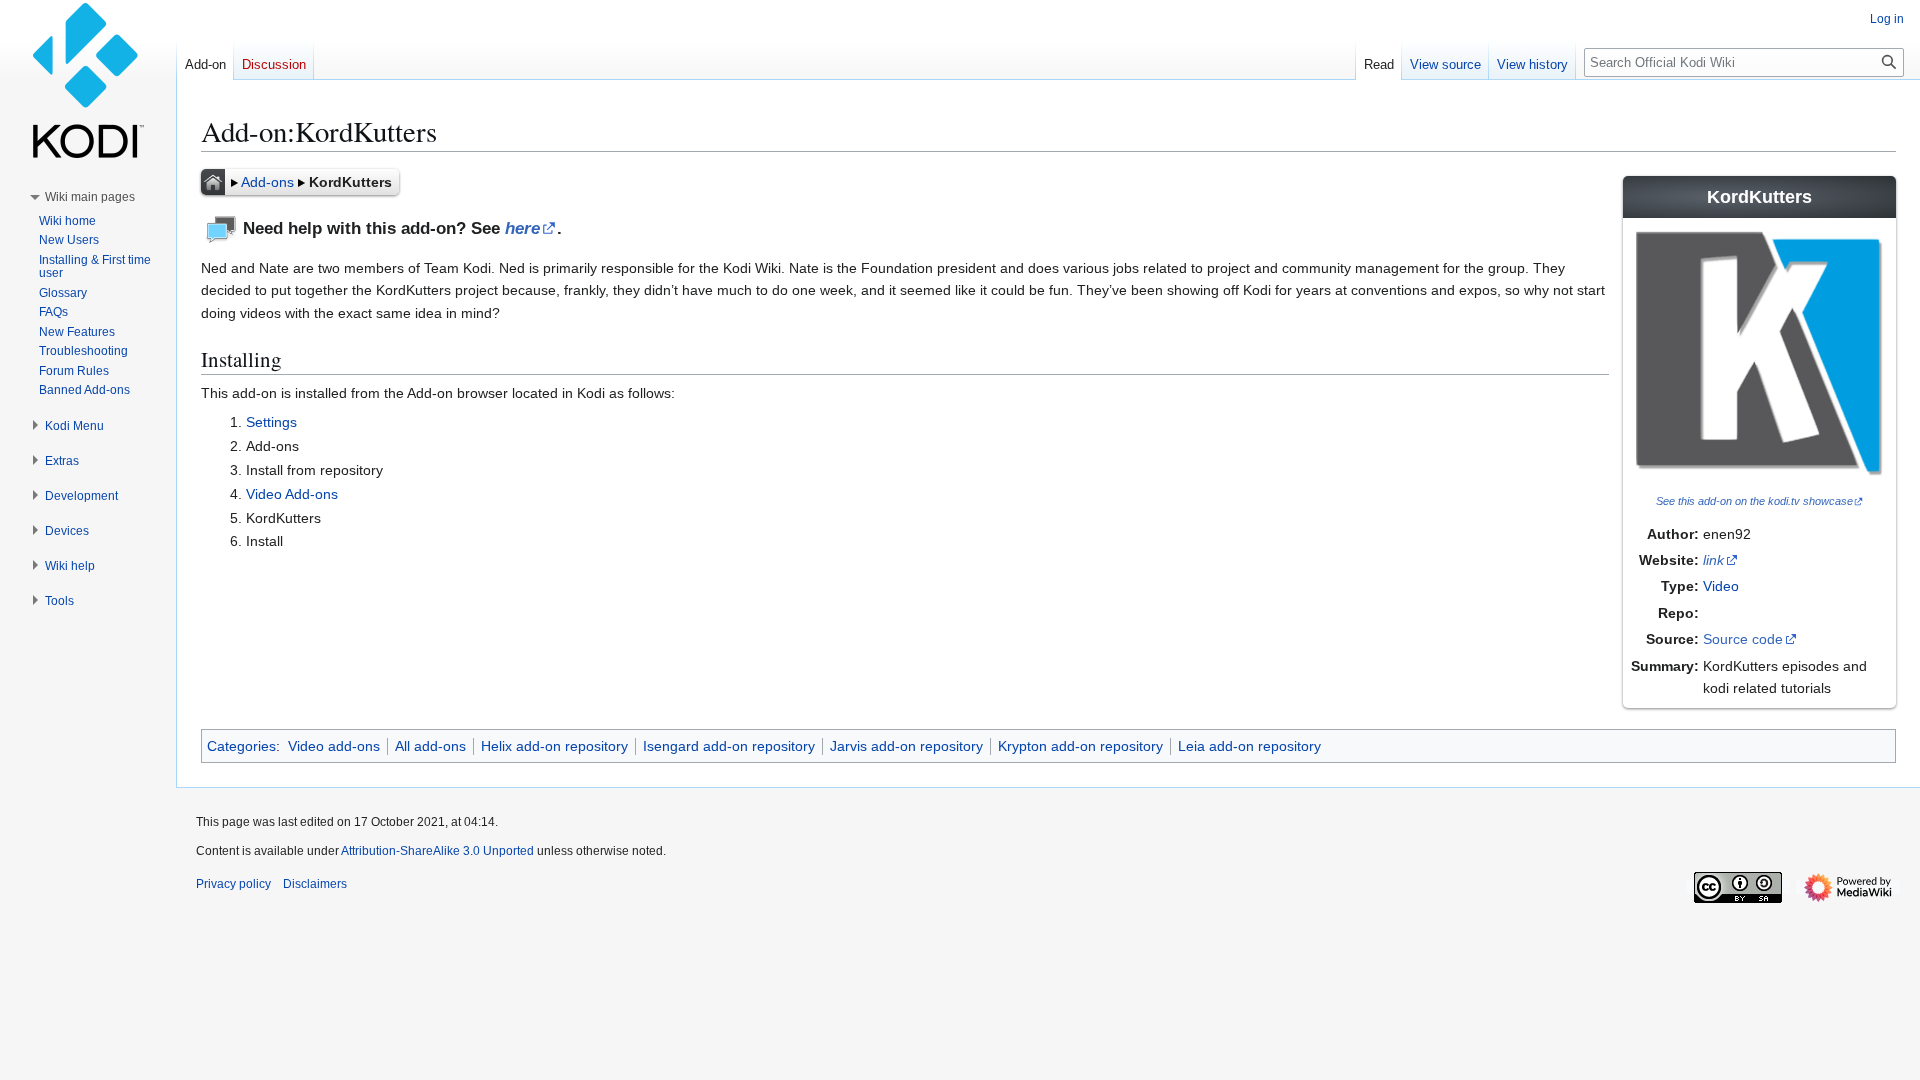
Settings (271, 422)
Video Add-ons (292, 494)
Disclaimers (315, 884)
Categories (241, 746)
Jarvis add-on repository (906, 746)
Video (1721, 586)
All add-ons (430, 746)
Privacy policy (233, 884)
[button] (90, 197)
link (1713, 560)
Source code (1743, 639)
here (522, 228)
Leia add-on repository (1249, 746)
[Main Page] (213, 182)
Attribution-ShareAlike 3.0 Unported (437, 851)
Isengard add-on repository (729, 746)
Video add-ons (334, 746)
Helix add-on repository (554, 746)
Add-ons (267, 182)
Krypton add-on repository (1080, 746)
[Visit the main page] (88, 80)
